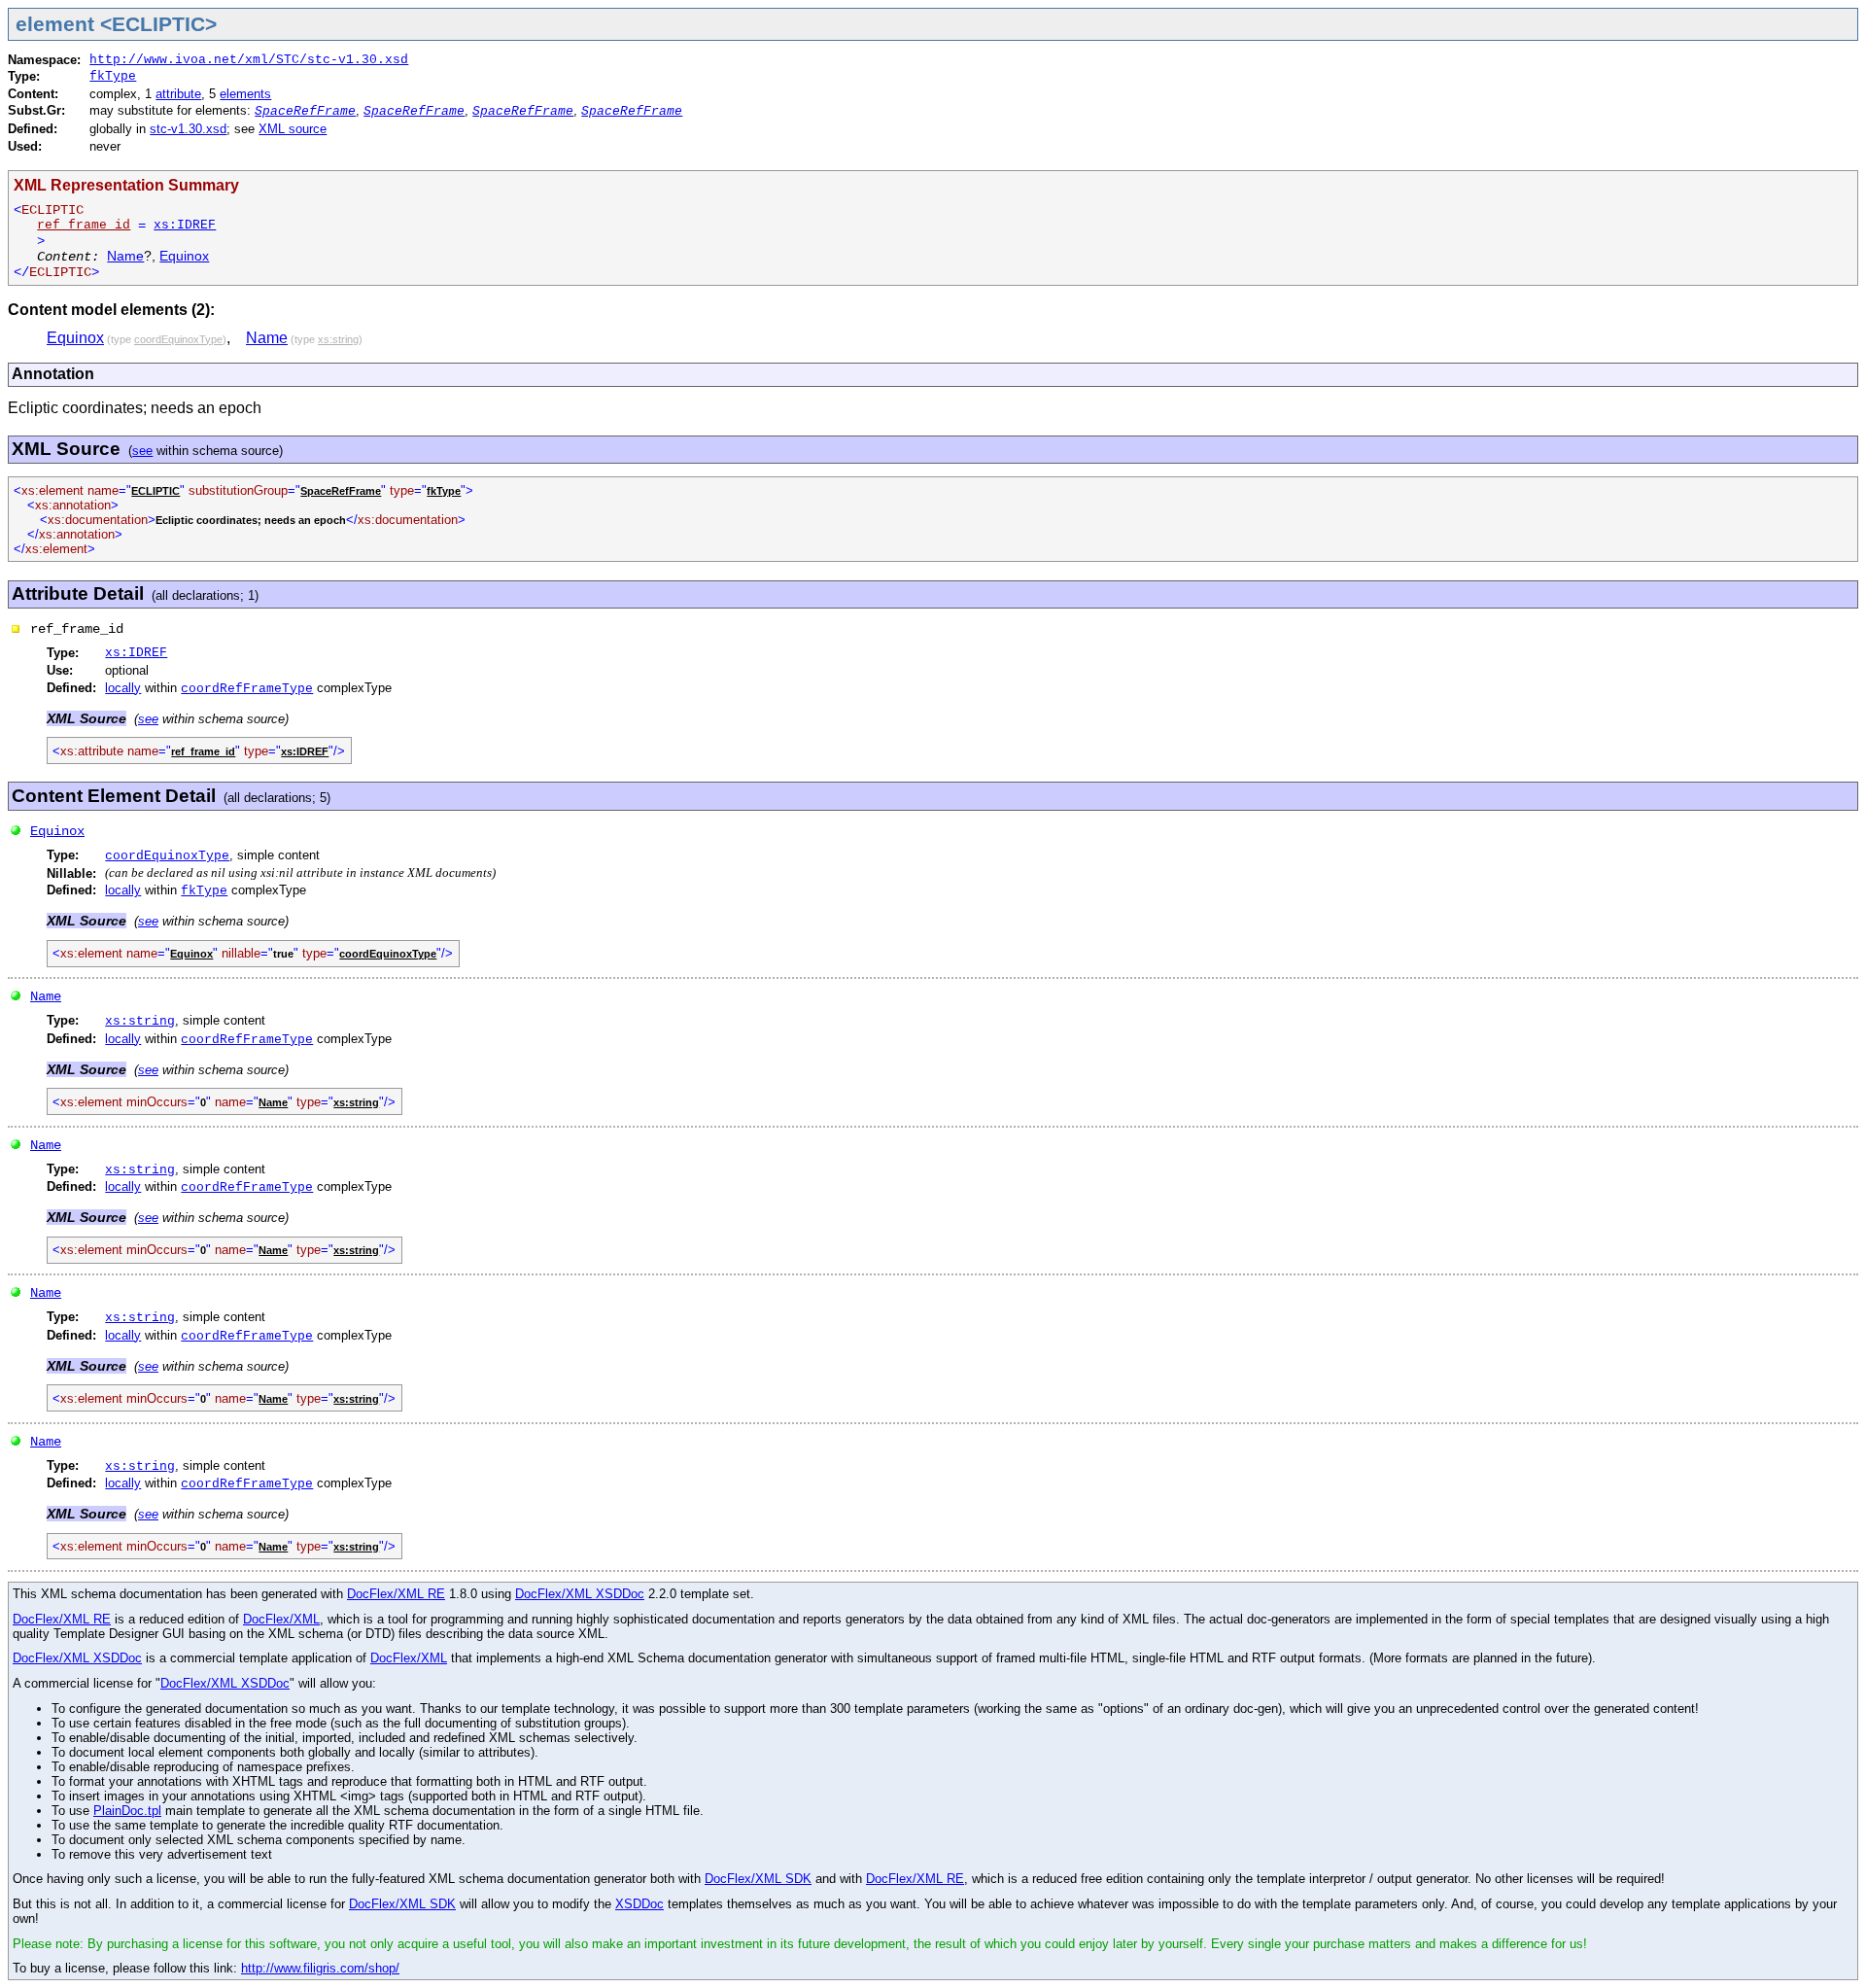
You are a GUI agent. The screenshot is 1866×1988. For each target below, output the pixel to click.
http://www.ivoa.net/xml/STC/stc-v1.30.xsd (249, 60)
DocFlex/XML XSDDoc (580, 1594)
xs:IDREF (185, 225)
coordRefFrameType (247, 689)
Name (125, 256)
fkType (113, 76)
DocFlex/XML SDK (758, 1879)
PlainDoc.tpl (127, 1811)
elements (245, 94)
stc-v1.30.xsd (188, 129)
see (142, 451)
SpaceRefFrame (305, 111)
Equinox (184, 256)
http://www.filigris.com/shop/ (320, 1968)
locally (123, 688)
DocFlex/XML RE (396, 1594)
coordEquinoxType (167, 856)
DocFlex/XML (281, 1619)
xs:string (140, 1021)
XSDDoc (639, 1904)
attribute (178, 94)
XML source (293, 129)
